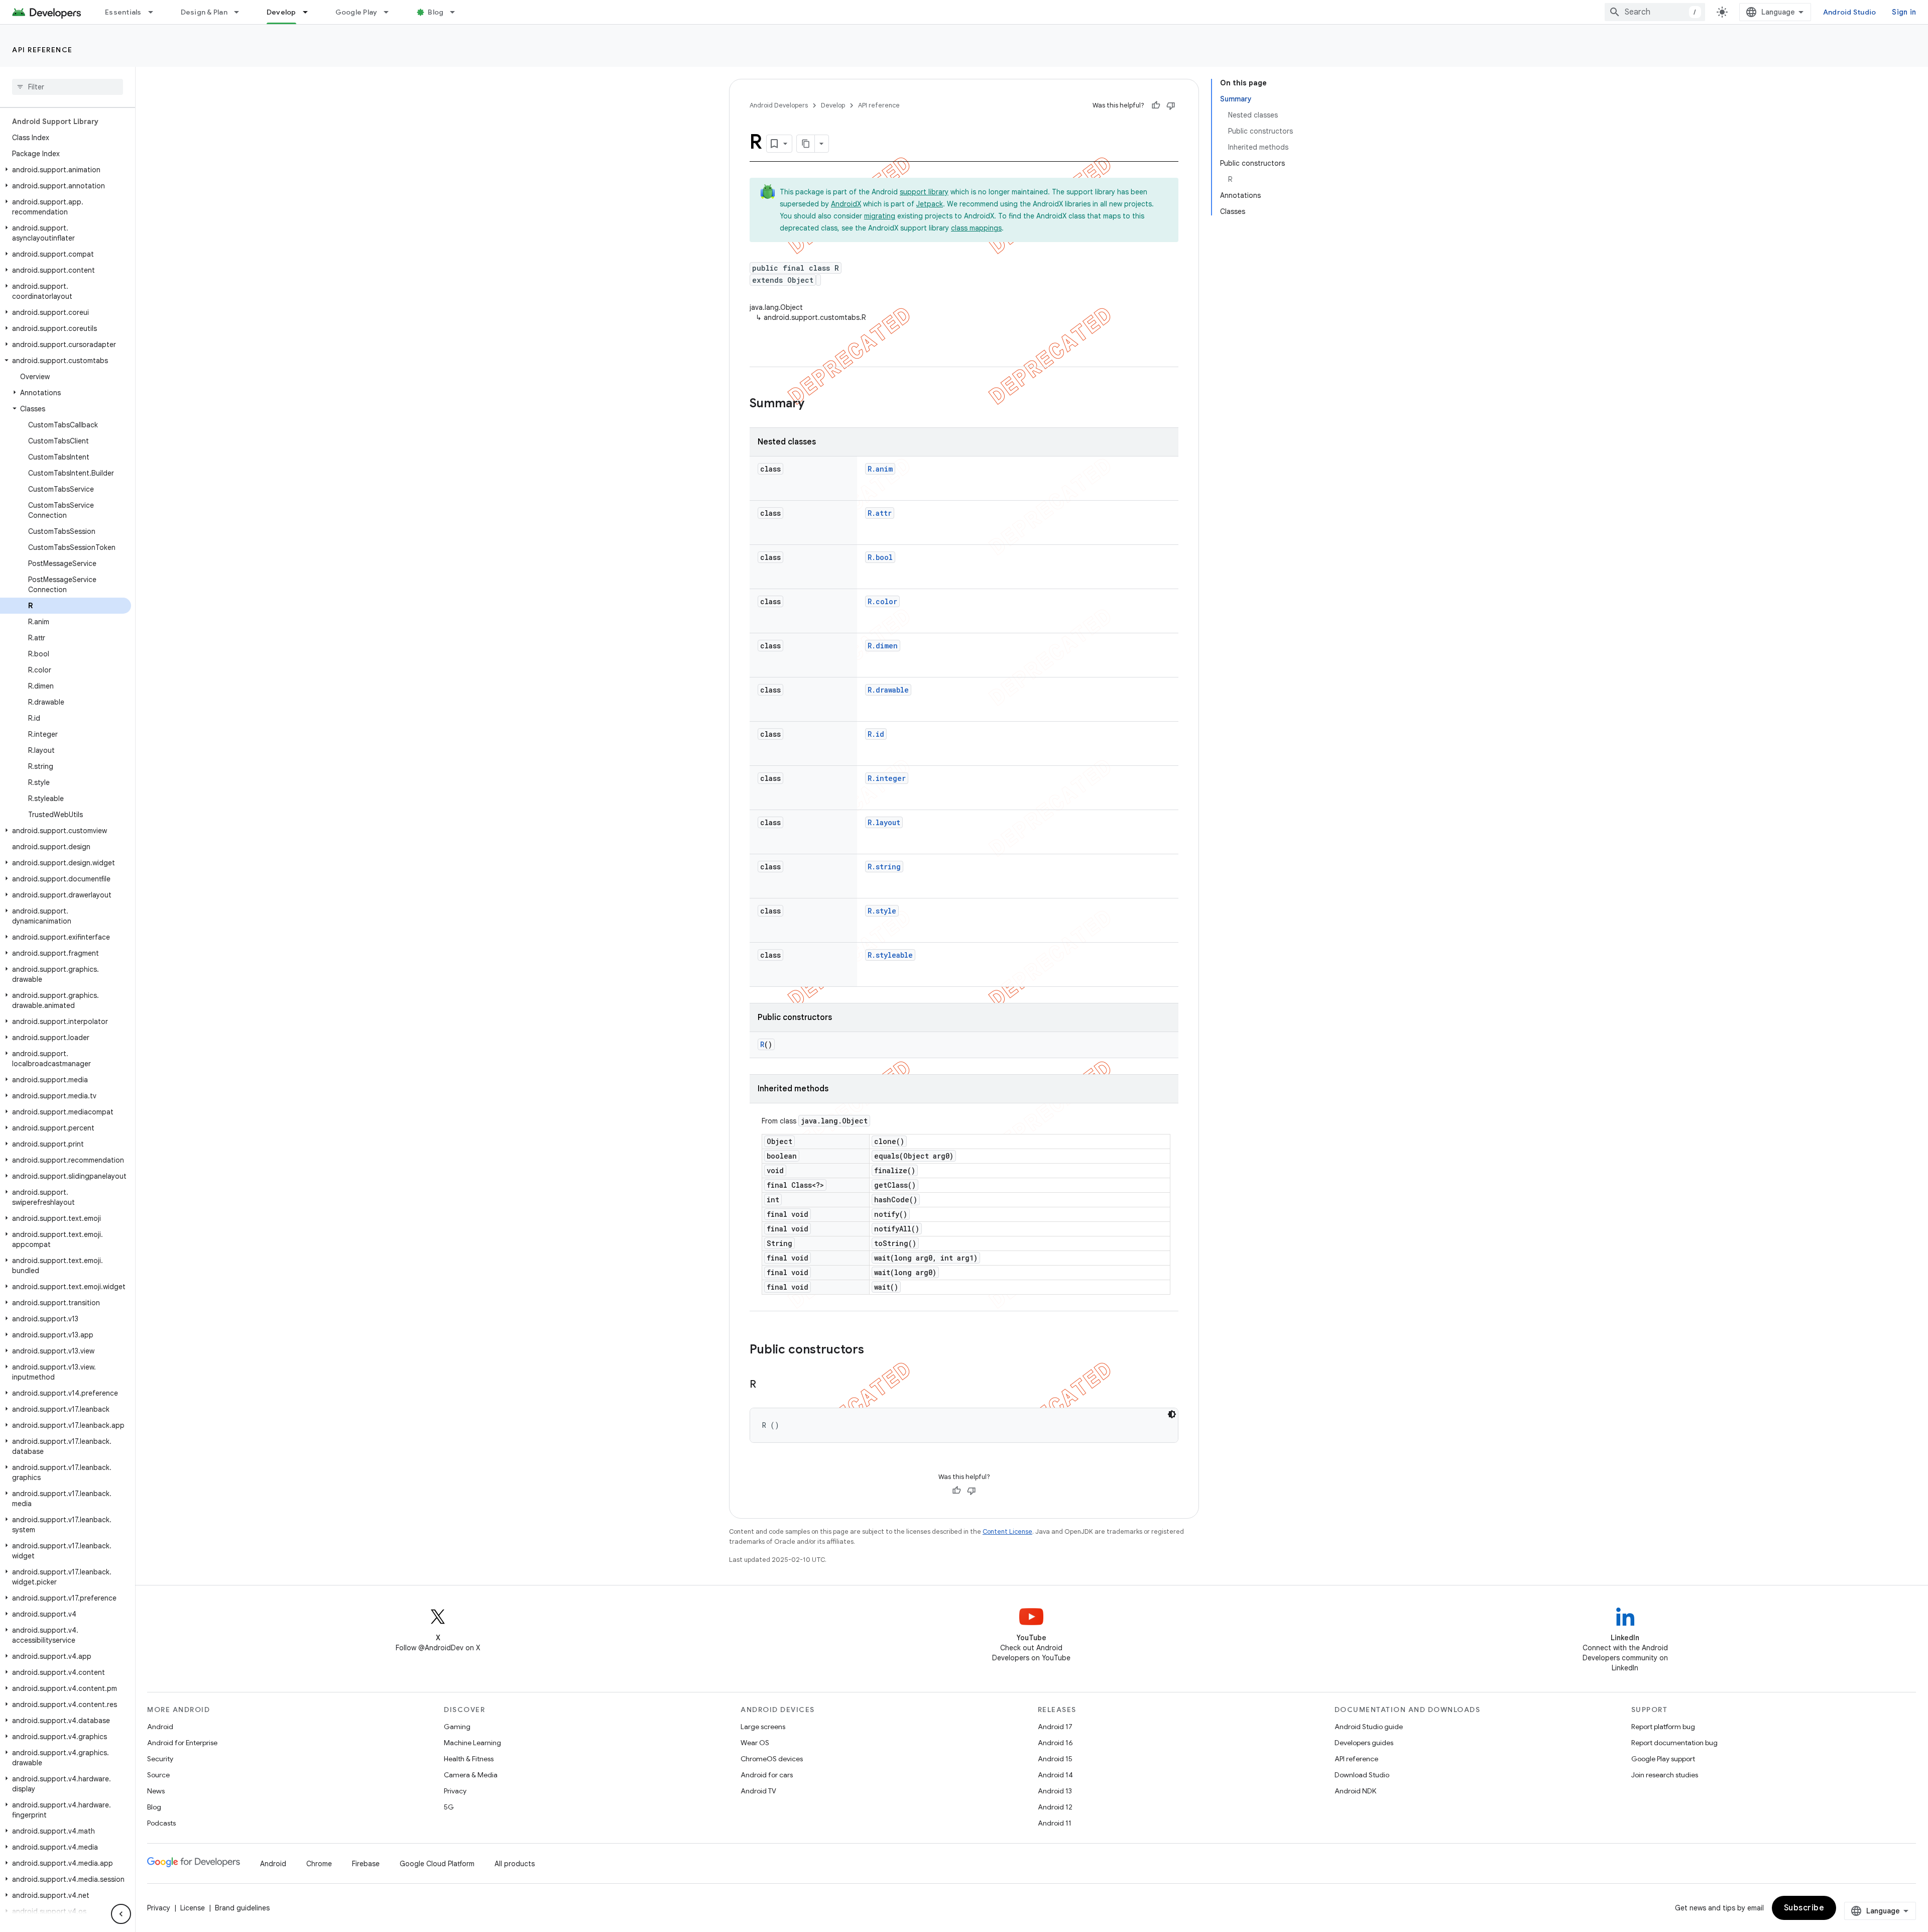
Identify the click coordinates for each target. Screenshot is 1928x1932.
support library (924, 192)
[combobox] (1655, 12)
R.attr (880, 513)
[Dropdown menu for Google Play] (391, 12)
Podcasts (161, 1823)
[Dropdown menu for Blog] (457, 12)
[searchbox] (68, 87)
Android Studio (1850, 12)
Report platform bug (1663, 1727)
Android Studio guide (1369, 1727)
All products (515, 1864)
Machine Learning (472, 1743)
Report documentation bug (1674, 1743)
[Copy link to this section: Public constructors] (874, 1350)
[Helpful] (1156, 105)
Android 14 (1055, 1775)
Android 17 (1055, 1727)
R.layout (884, 822)
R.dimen (883, 646)
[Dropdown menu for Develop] (310, 12)
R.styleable (890, 955)
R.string (884, 867)
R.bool (880, 557)
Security (160, 1759)
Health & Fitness (469, 1759)
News (156, 1791)
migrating (880, 216)
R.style (882, 911)
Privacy (455, 1791)
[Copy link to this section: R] (766, 1385)
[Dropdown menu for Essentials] (155, 12)
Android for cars (767, 1775)
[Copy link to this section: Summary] (814, 404)
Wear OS (755, 1743)
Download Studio (1362, 1775)
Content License (1007, 1531)
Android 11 (1055, 1823)
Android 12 (1055, 1807)
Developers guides (1364, 1743)
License (193, 1908)
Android (160, 1727)
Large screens (763, 1727)
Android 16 (1055, 1743)
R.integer (887, 778)
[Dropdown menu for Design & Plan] (241, 12)
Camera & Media (471, 1775)
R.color (882, 601)
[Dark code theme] (1172, 1414)
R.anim (880, 469)
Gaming (457, 1727)
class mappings (976, 228)
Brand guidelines (242, 1908)
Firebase (366, 1864)
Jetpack (930, 204)
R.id (876, 734)
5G (449, 1807)
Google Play (356, 12)
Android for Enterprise (182, 1743)
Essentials (123, 12)
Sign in (1904, 12)
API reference (42, 50)
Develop (281, 12)
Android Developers (779, 105)
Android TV (758, 1791)
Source (158, 1775)
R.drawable (888, 690)
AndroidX (846, 204)
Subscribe (1804, 1908)
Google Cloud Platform (437, 1864)
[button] (66, 170)
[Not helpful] (1171, 105)
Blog (436, 12)
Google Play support (1663, 1759)
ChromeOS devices (772, 1759)
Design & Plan (204, 12)
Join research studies (1665, 1775)
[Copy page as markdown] (806, 144)
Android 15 (1055, 1759)
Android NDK (1355, 1791)
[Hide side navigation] (121, 1914)
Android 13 (1055, 1791)
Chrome (319, 1864)
